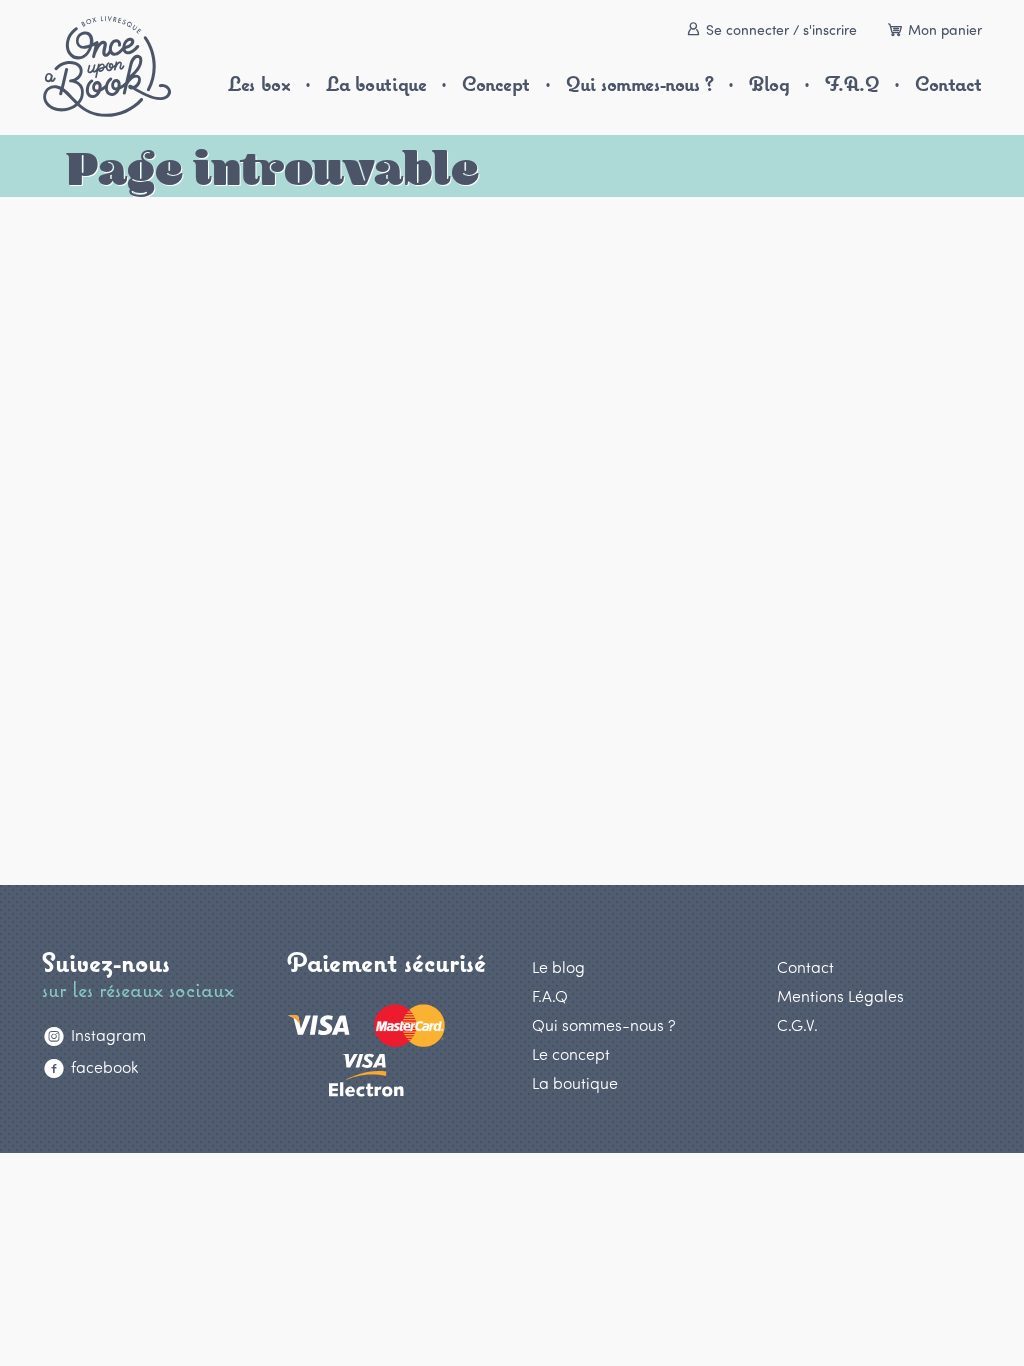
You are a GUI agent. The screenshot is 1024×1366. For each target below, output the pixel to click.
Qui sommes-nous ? (640, 83)
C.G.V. (797, 1024)
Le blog (558, 966)
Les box (259, 83)
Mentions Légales (840, 995)
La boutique (376, 83)
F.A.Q (852, 83)
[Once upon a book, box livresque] (107, 66)
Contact (948, 83)
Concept (496, 83)
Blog (769, 83)
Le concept (571, 1053)
